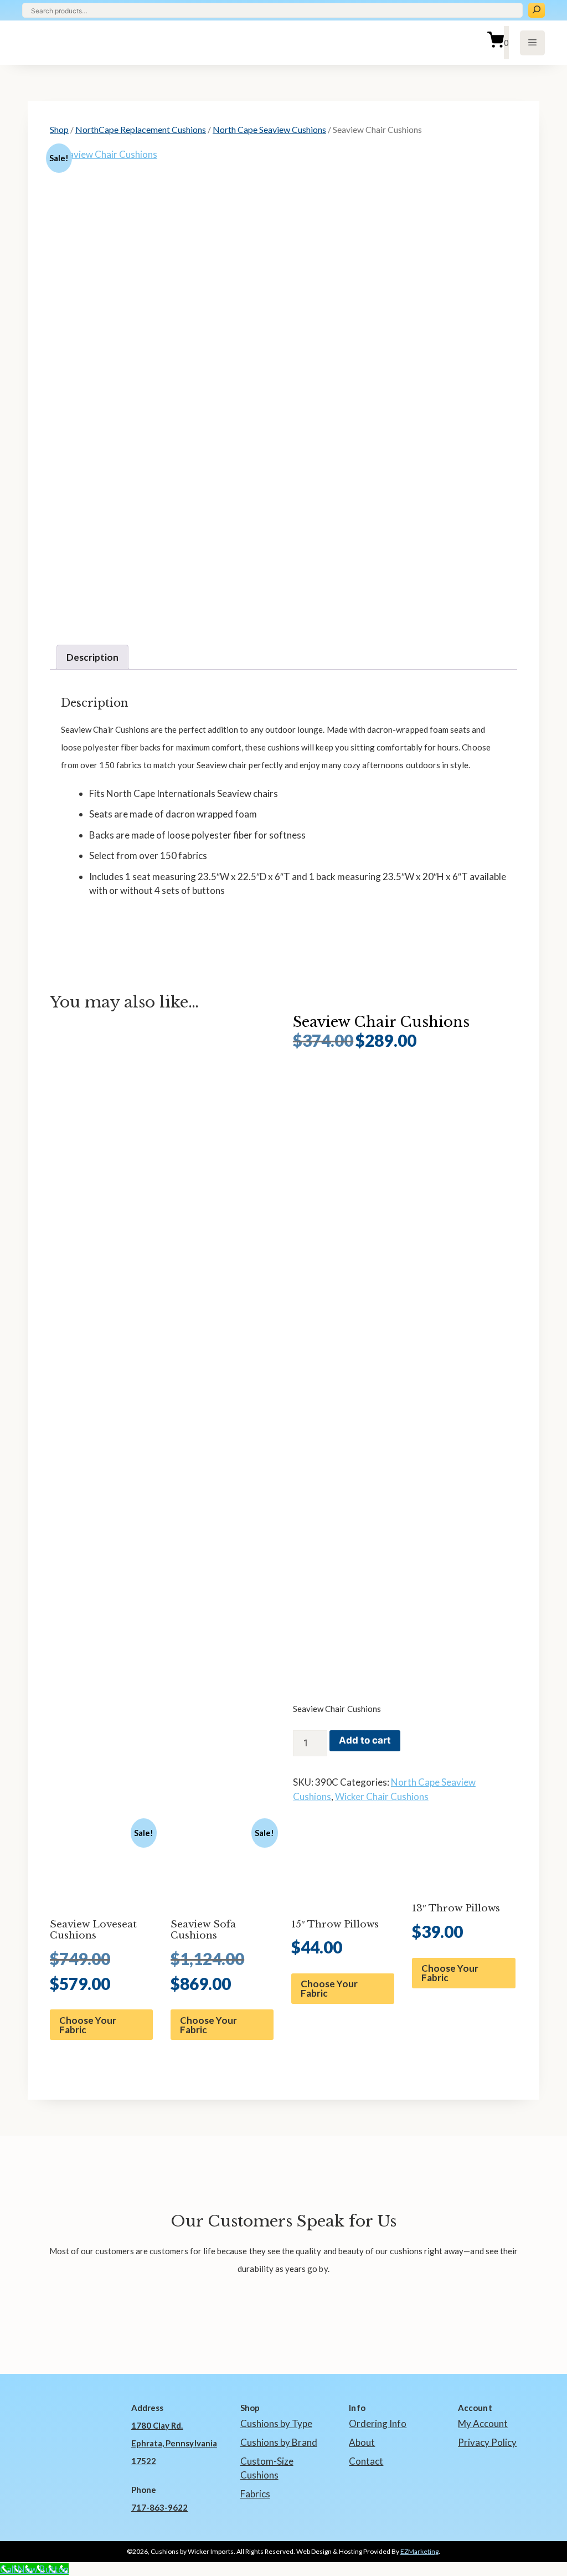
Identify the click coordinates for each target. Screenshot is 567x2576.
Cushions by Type (276, 2423)
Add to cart (365, 1740)
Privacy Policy (487, 2442)
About (362, 2442)
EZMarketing (419, 2551)
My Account (483, 2423)
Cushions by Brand (279, 2442)
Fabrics (255, 2494)
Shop (59, 129)
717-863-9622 (160, 2507)
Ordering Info (378, 2423)
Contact (366, 2461)
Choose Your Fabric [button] (88, 2025)
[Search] (537, 10)
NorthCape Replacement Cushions (141, 129)
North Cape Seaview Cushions (269, 129)
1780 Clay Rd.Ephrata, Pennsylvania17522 (174, 2443)
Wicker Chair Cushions (382, 1796)
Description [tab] (92, 657)
